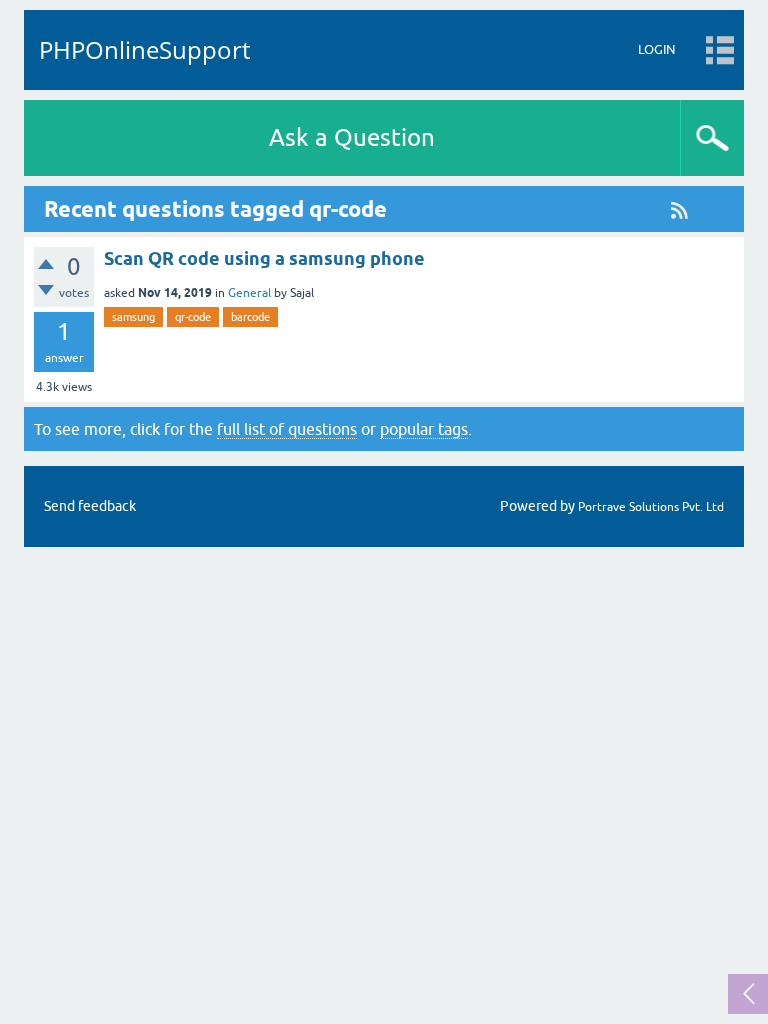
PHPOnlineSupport (144, 49)
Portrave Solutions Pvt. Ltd (651, 507)
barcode (250, 317)
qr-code (193, 317)
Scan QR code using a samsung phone (264, 258)
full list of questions (287, 429)
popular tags (424, 429)
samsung (133, 317)
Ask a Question (352, 137)
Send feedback (90, 506)
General (249, 293)
